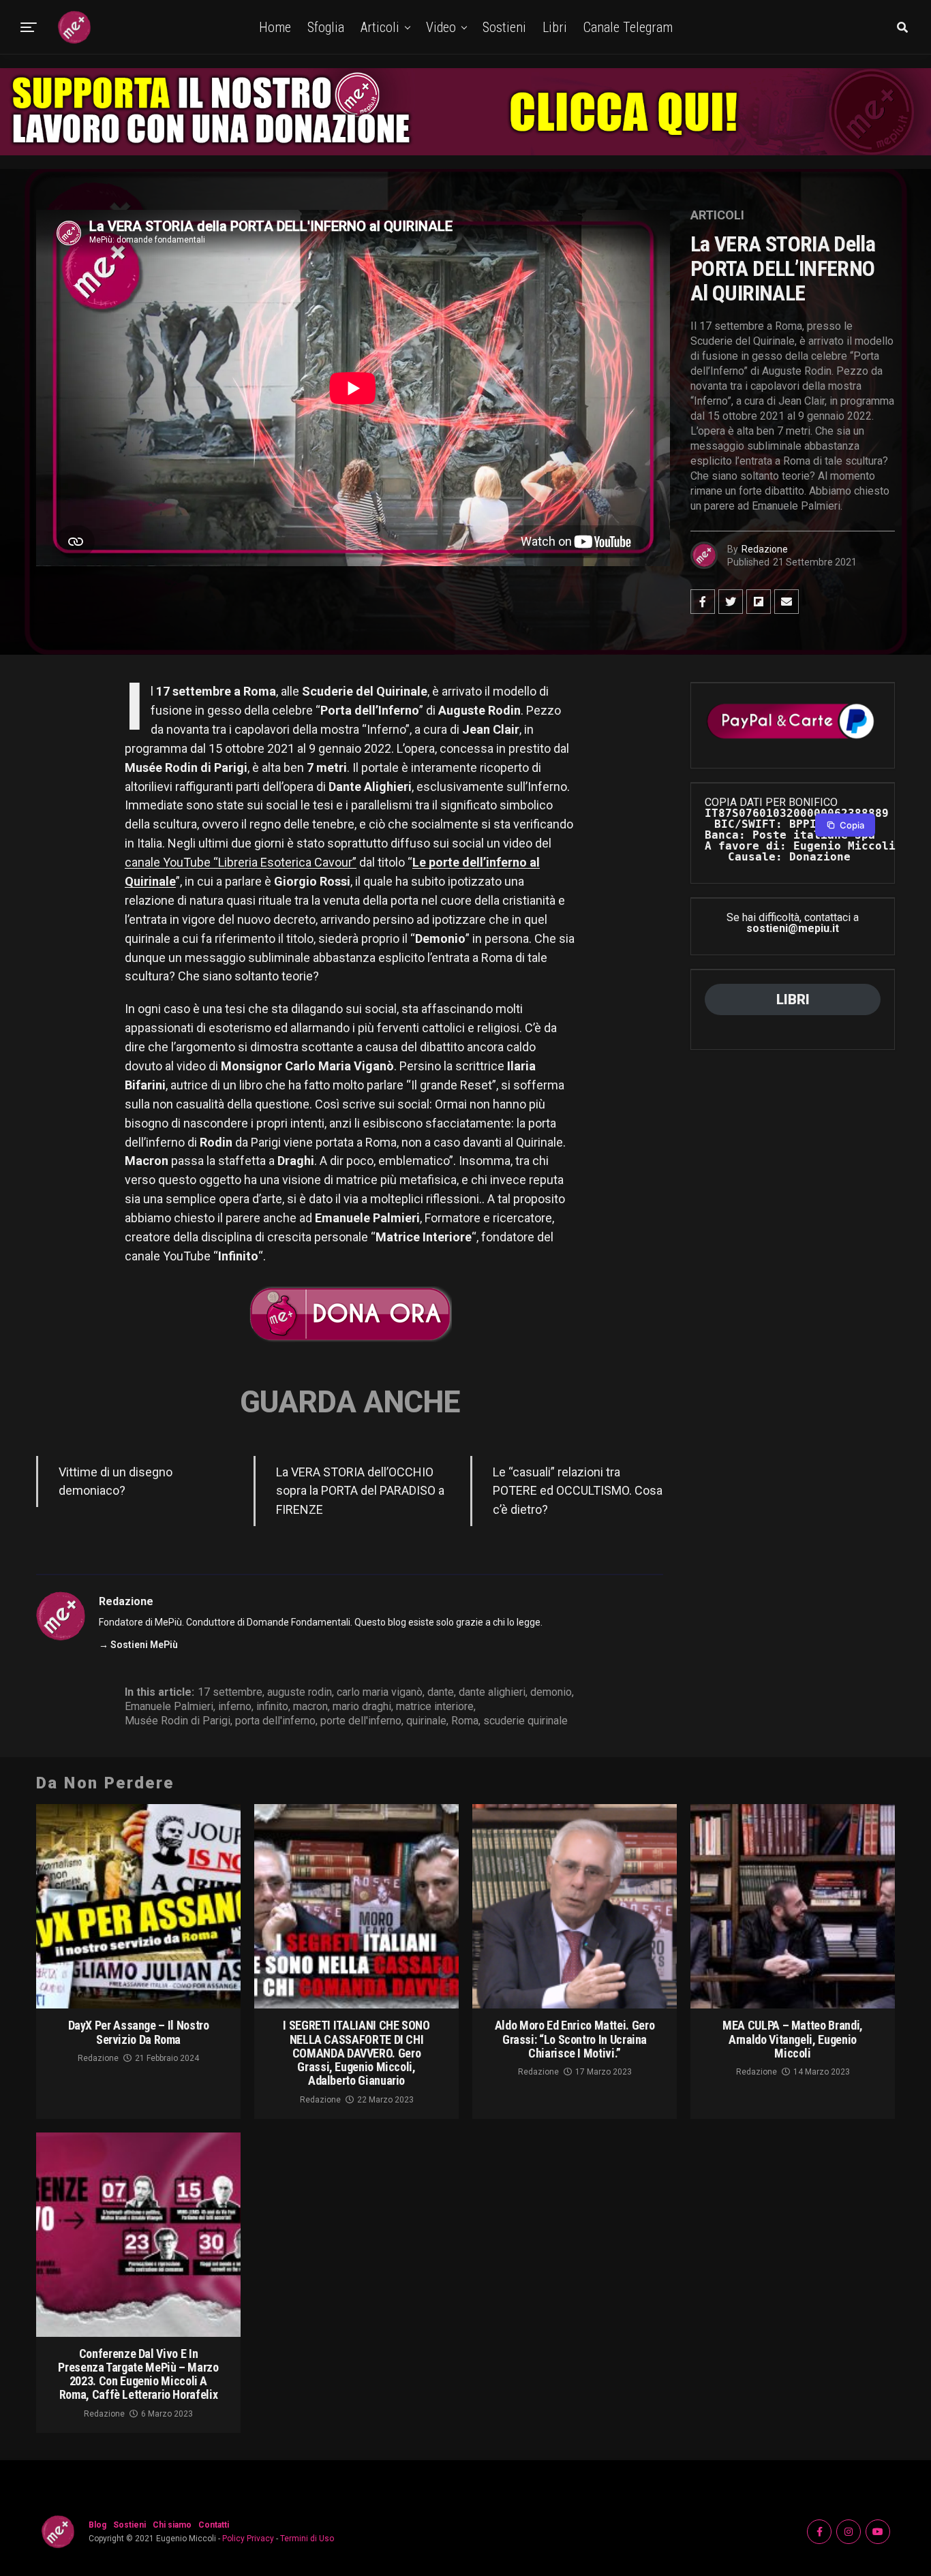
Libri (555, 27)
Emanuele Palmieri (169, 1707)
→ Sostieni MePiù (138, 1645)
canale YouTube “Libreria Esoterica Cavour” (241, 862)
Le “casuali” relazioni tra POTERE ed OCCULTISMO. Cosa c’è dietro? (578, 1491)
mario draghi (362, 1707)
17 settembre (230, 1692)
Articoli (380, 27)
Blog (97, 2525)
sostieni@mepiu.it (793, 928)
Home (275, 27)
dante (441, 1692)
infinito (272, 1707)
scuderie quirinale (525, 1721)
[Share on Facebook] (703, 602)
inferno (235, 1707)
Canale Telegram (628, 27)
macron (310, 1707)
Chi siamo (172, 2525)
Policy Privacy (248, 2539)
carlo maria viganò (380, 1692)
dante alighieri (492, 1692)
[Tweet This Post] (731, 602)
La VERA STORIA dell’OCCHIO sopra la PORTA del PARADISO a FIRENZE (360, 1491)
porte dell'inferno (361, 1721)
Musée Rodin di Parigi (178, 1721)
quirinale (426, 1721)
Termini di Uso (307, 2539)
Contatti (214, 2525)
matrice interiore (435, 1707)
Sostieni (504, 27)
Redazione (765, 549)
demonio (551, 1692)
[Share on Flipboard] (759, 602)
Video (441, 27)
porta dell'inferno (275, 1721)
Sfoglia (326, 27)
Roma (465, 1721)
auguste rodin (300, 1692)
